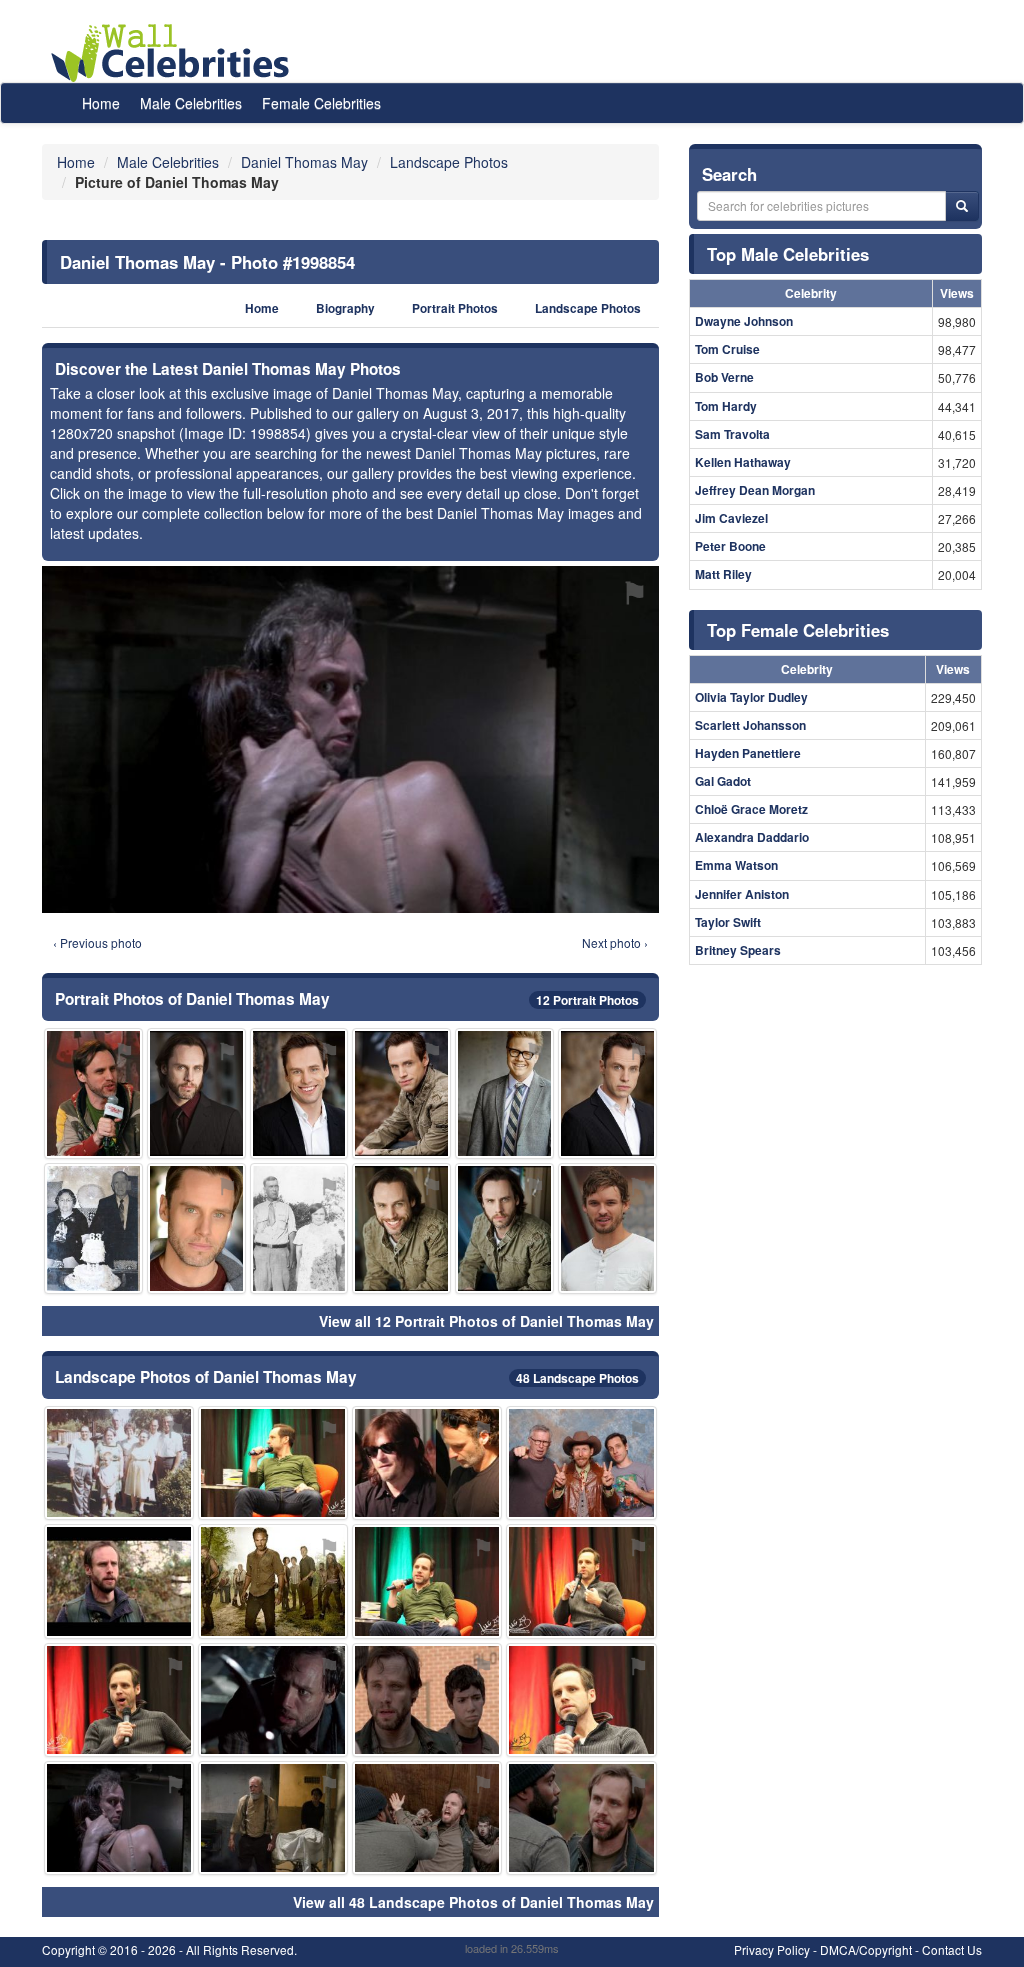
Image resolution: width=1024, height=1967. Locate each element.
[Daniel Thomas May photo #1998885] (504, 1093)
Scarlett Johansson (750, 725)
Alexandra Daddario (752, 837)
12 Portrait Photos (587, 1000)
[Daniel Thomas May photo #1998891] (93, 1228)
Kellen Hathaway (743, 462)
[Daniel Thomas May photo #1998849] (273, 1700)
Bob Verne (724, 377)
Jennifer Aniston (742, 894)
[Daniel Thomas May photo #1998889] (273, 1818)
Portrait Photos (455, 308)
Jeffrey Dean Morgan (755, 490)
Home (101, 103)
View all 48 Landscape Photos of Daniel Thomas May (473, 1902)
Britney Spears (738, 950)
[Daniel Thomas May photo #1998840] (299, 1093)
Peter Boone (730, 546)
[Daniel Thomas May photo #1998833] (427, 1818)
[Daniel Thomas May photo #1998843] (427, 1581)
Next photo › (615, 942)
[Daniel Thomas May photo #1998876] (607, 1228)
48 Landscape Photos (577, 1378)
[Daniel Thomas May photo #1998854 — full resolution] (350, 739)
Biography (345, 308)
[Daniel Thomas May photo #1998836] (119, 1700)
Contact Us (952, 1949)
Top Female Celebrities (798, 630)
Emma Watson (736, 865)
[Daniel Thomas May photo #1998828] (401, 1228)
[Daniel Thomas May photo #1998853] (581, 1700)
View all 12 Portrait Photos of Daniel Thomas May (486, 1321)
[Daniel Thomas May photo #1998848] (427, 1700)
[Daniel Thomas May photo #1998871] (196, 1228)
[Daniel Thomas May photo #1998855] (581, 1463)
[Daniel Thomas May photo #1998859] (504, 1228)
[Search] (962, 206)
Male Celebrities (191, 103)
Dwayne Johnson (744, 321)
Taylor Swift (728, 922)
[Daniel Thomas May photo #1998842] (607, 1093)
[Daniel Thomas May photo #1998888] (273, 1581)
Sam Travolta (732, 434)
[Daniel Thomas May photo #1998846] (581, 1581)
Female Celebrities (321, 103)
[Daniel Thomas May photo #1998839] (581, 1818)
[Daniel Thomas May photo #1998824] (401, 1093)
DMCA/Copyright (866, 1949)
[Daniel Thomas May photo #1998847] (93, 1093)
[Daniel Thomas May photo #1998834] (119, 1581)
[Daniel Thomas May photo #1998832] (196, 1093)
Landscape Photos (588, 308)
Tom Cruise (727, 349)
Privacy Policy (772, 1949)
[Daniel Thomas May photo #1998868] (119, 1463)
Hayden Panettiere (748, 753)
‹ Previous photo (97, 942)
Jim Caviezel (731, 518)
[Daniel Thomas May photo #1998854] (119, 1818)
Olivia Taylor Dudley (751, 697)
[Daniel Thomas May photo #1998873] (299, 1228)
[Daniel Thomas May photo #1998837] (273, 1463)
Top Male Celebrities (788, 254)
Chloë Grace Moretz (751, 809)
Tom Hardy (726, 406)
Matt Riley (723, 574)
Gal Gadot (723, 781)
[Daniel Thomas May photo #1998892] (427, 1463)
